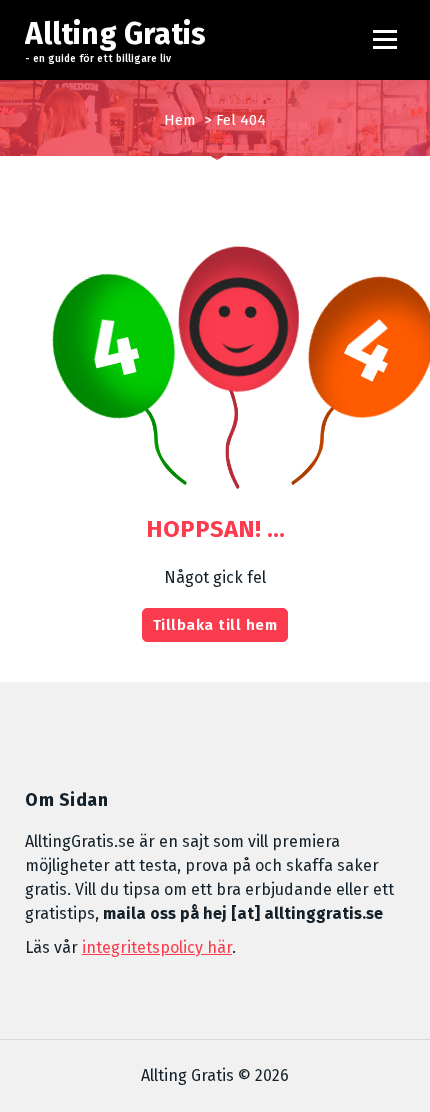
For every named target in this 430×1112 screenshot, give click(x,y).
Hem (180, 120)
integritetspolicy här (157, 947)
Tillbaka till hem (215, 625)
